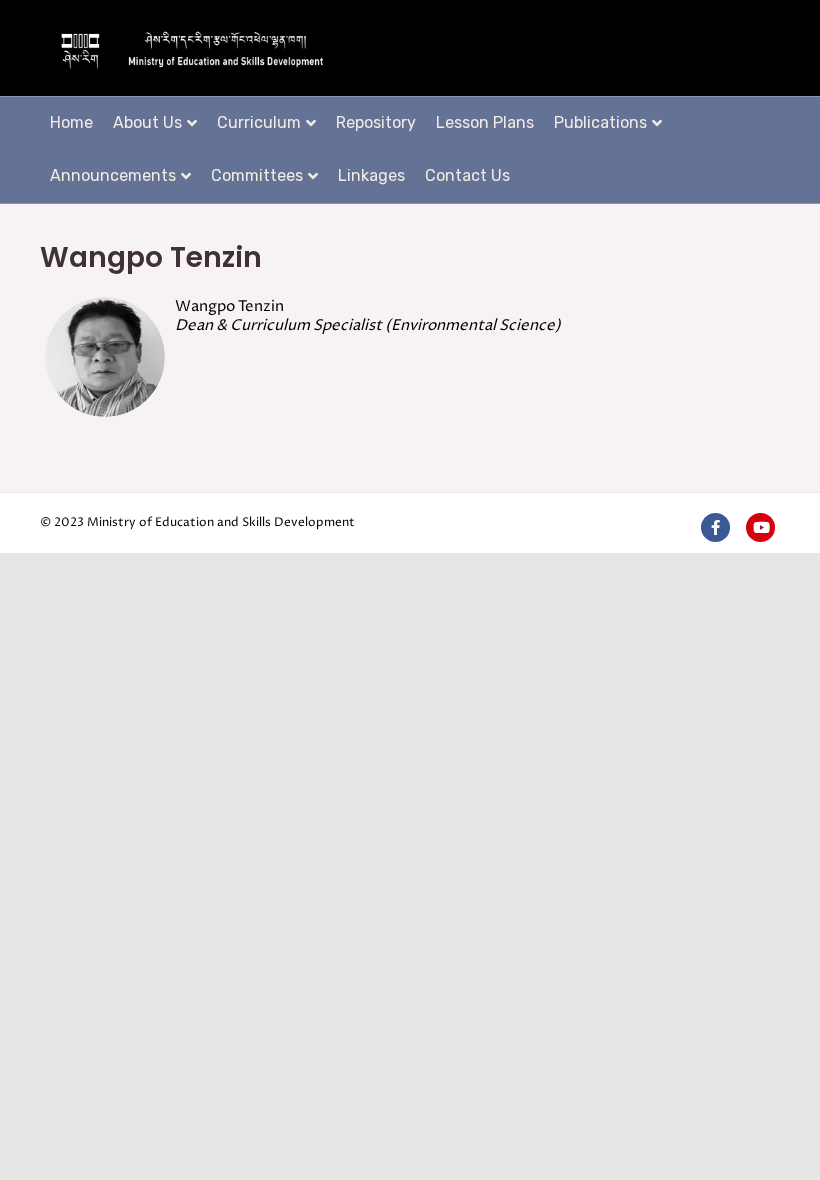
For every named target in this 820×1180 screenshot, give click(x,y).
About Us (147, 122)
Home (71, 122)
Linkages (371, 175)
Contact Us (467, 175)
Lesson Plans (485, 122)
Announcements (113, 175)
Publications (600, 122)
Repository (376, 122)
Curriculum (259, 122)
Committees (257, 175)
